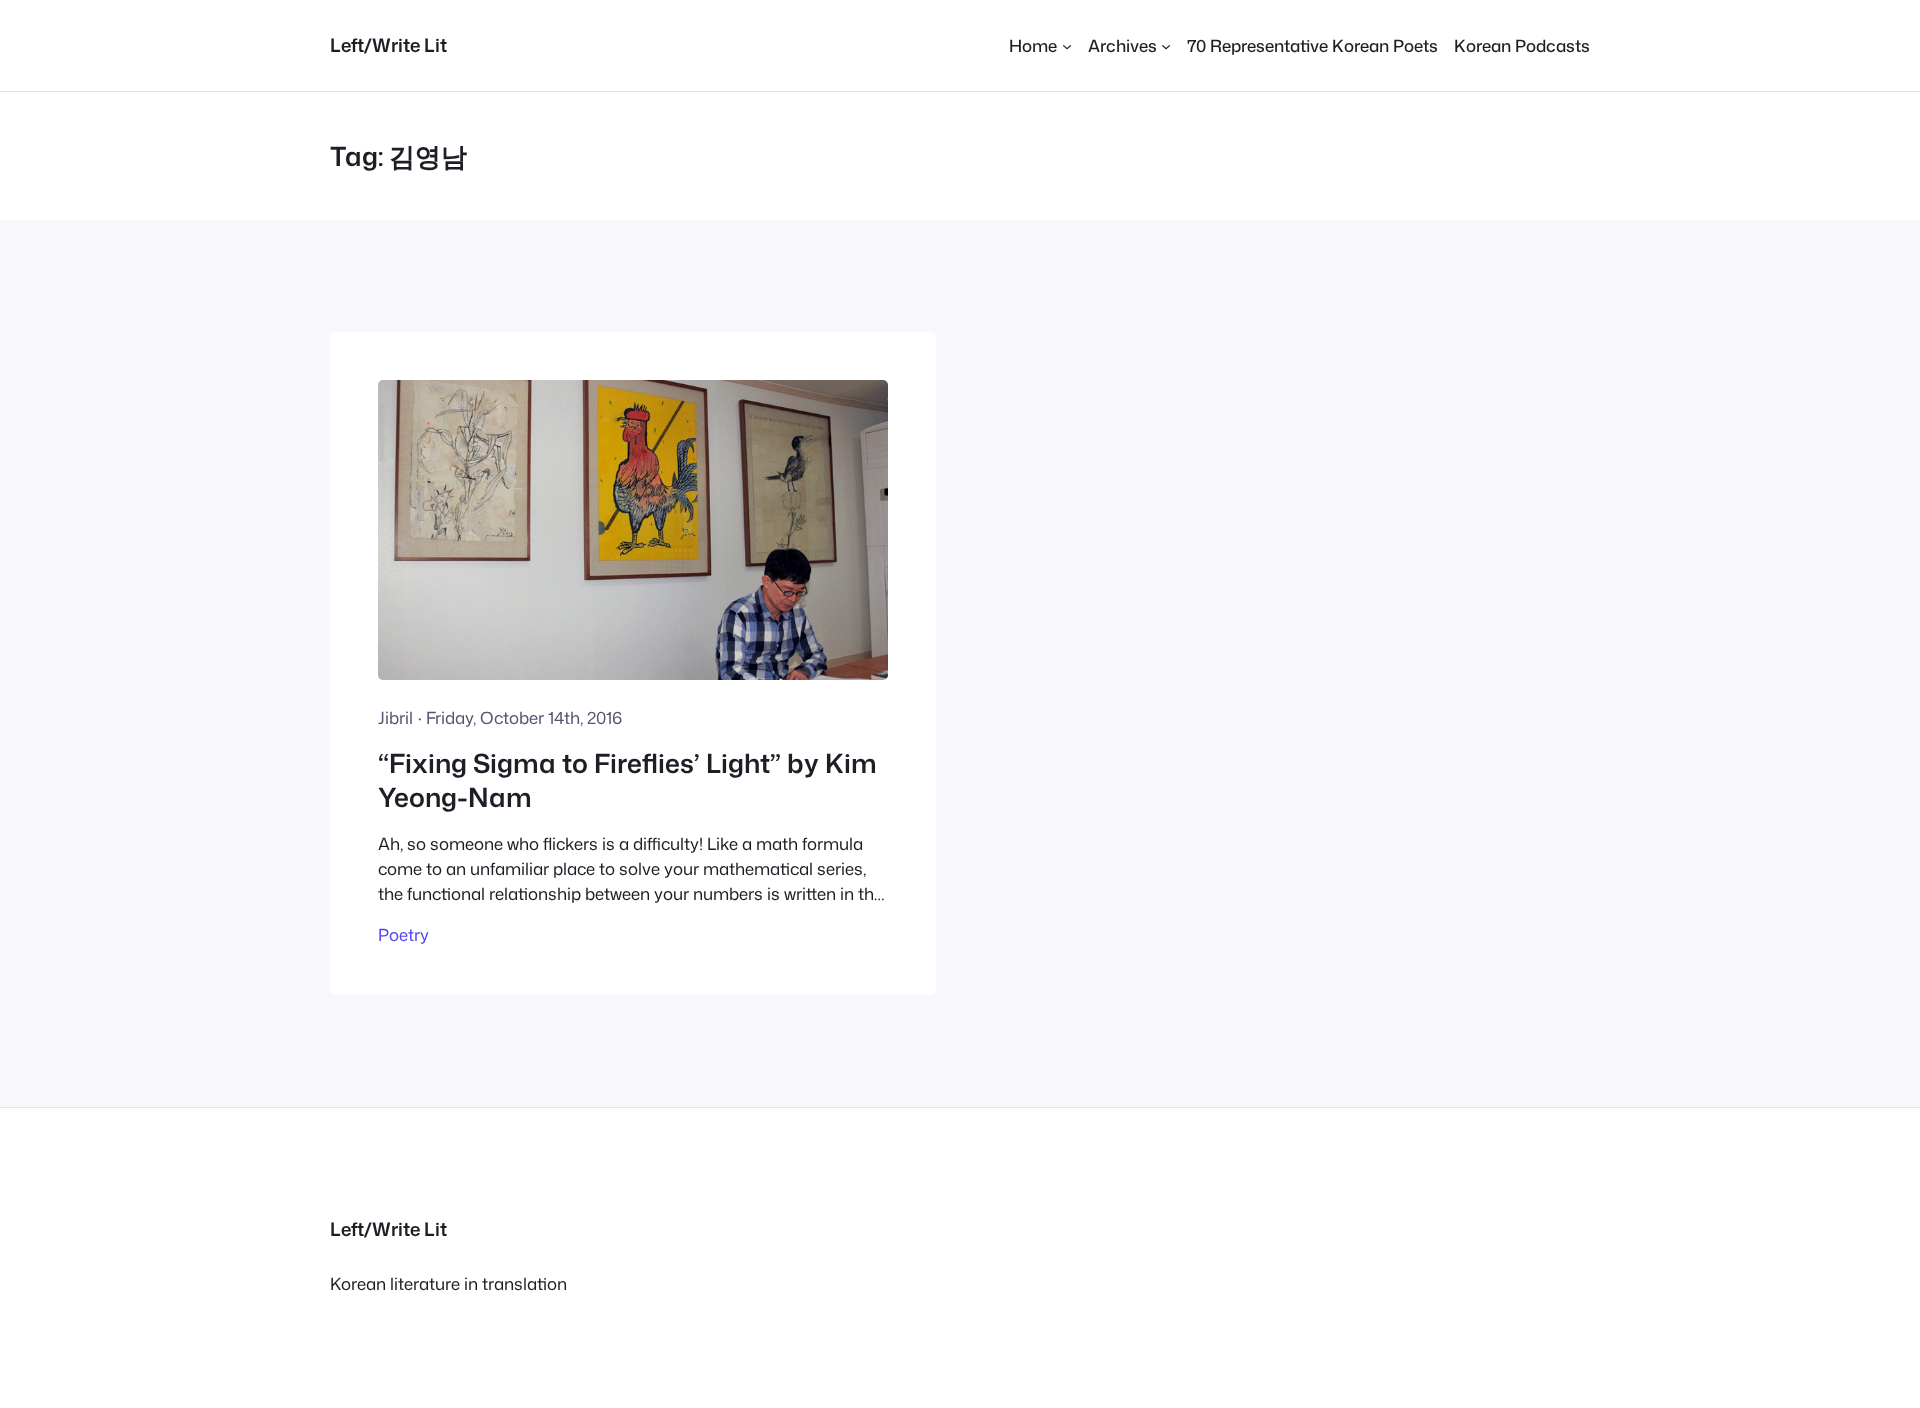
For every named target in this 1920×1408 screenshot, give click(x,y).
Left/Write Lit (388, 45)
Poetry (403, 934)
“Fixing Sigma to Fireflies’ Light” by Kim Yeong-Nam (627, 780)
